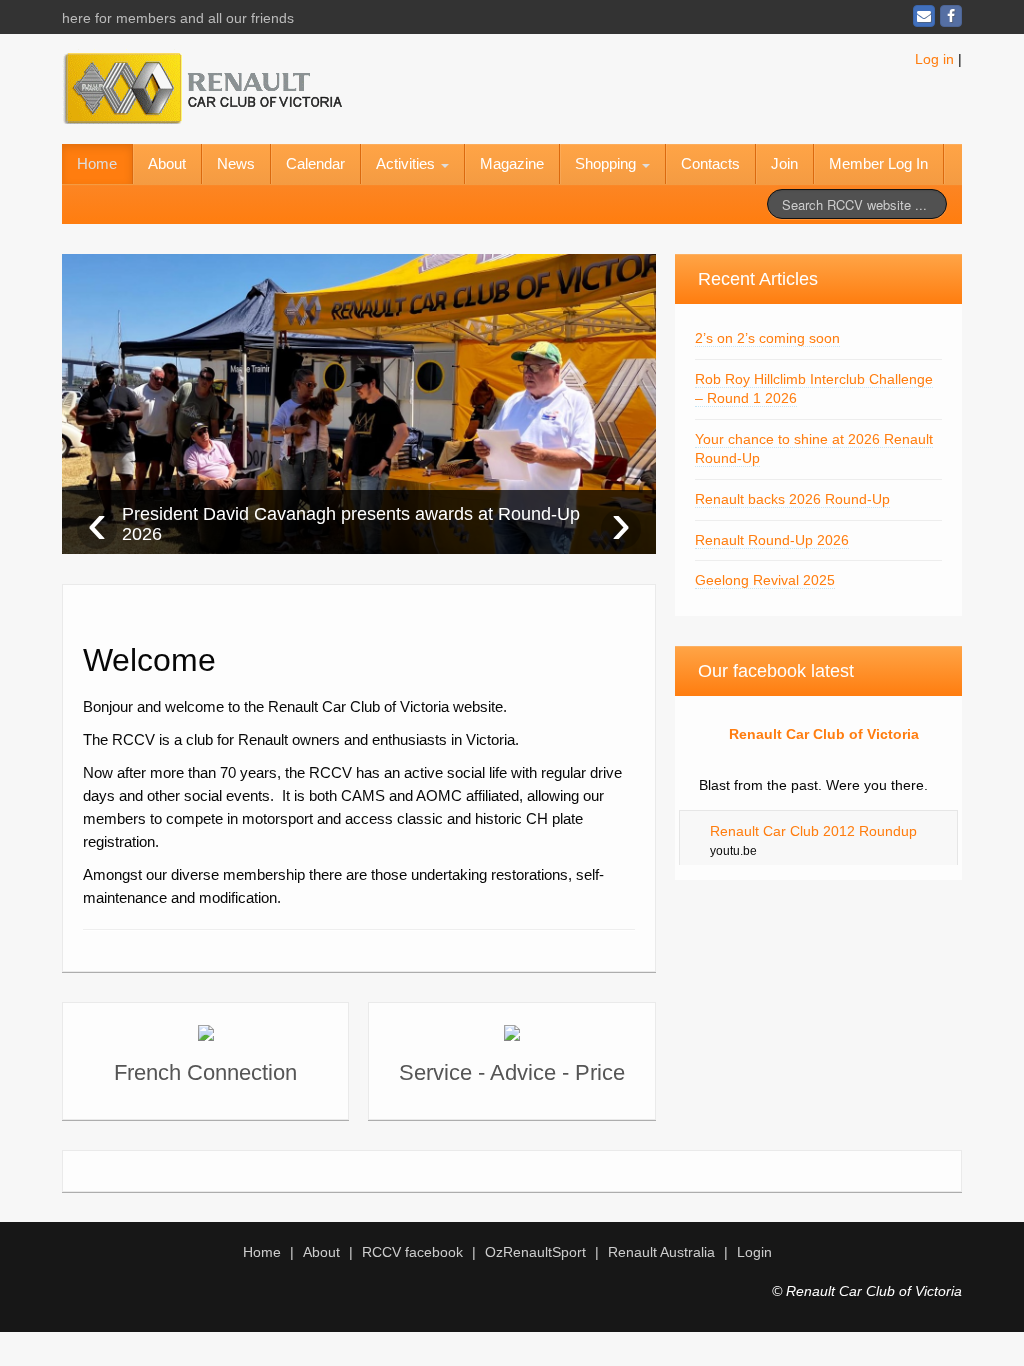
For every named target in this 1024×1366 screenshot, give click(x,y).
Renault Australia (661, 1252)
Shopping (607, 163)
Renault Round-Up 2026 (772, 540)
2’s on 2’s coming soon (767, 338)
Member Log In (878, 163)
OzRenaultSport (535, 1252)
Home (97, 163)
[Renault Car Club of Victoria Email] (924, 16)
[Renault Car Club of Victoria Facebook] (951, 16)
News (236, 163)
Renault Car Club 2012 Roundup (813, 831)
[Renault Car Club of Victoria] (202, 85)
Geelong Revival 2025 (765, 580)
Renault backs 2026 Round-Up (792, 499)
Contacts (710, 163)
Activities (407, 163)
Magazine (512, 163)
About (167, 163)
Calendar (315, 163)
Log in (934, 59)
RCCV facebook (412, 1252)
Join (784, 163)
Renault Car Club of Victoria (824, 734)
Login (754, 1252)
